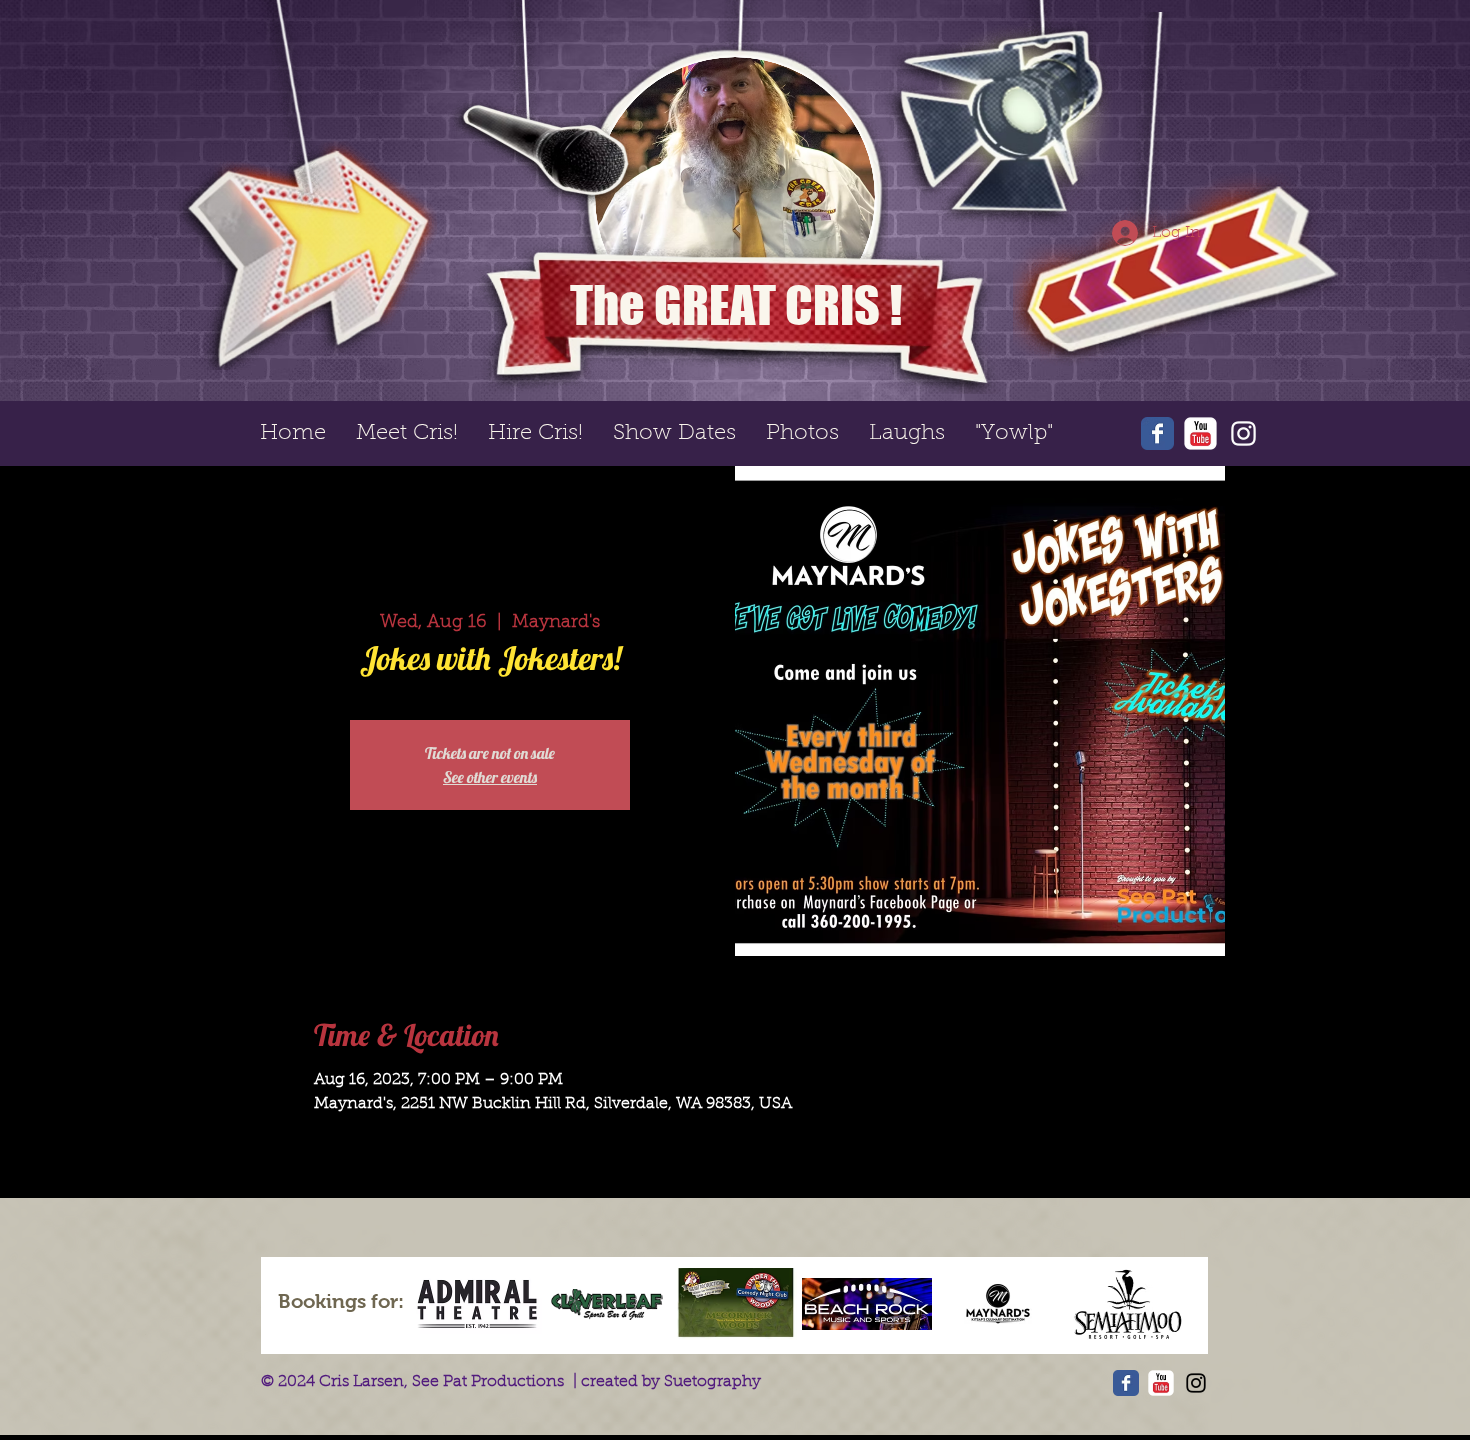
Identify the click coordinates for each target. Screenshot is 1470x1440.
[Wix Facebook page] (1157, 433)
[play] (1299, 28)
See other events (490, 777)
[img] (477, 1304)
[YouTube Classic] (1200, 433)
